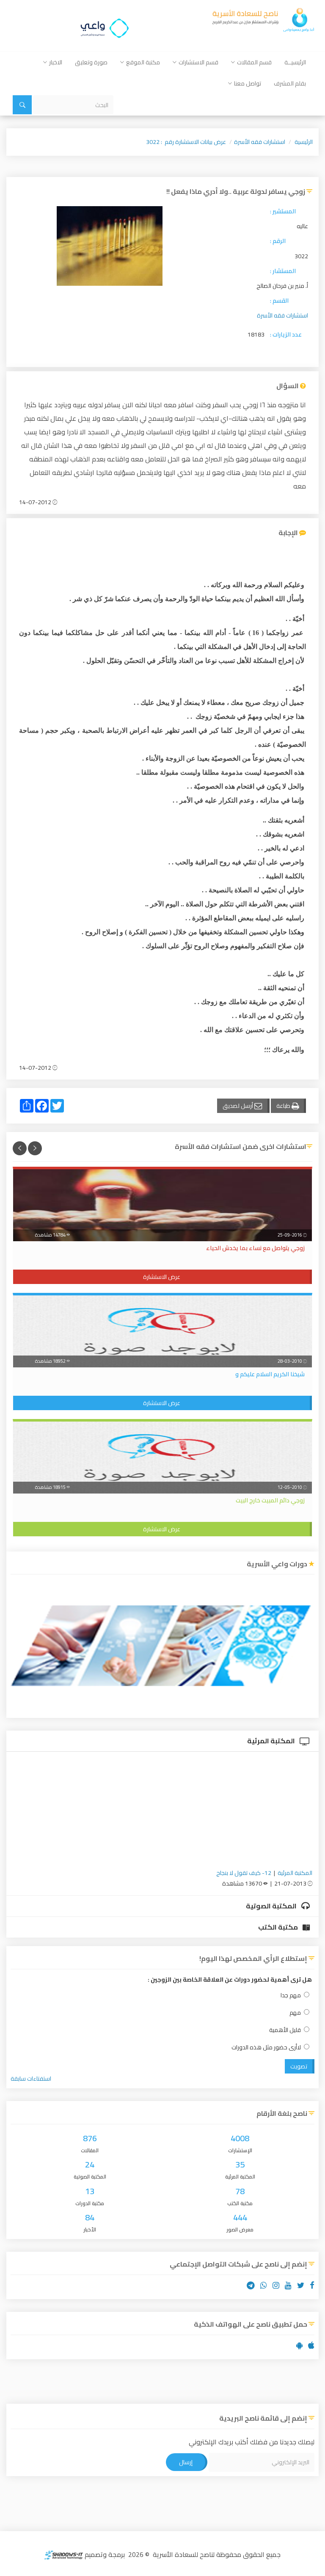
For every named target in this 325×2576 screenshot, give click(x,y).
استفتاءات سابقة (31, 2079)
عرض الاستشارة (162, 1277)
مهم (295, 2013)
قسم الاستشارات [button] (198, 62)
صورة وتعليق (91, 62)
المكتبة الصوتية (272, 1906)
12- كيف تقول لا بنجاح (244, 1873)
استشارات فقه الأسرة (260, 142)
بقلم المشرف (290, 83)
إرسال (186, 2462)
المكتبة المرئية (272, 1741)
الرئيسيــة (295, 62)
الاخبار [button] (56, 62)
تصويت (299, 2066)
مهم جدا (291, 1995)
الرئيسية (304, 142)
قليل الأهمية (285, 2030)
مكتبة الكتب (279, 1927)
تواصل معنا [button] (248, 83)
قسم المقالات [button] (254, 62)
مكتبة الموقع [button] (143, 62)
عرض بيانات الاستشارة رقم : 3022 (186, 142)
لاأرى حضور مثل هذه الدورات (266, 2047)
